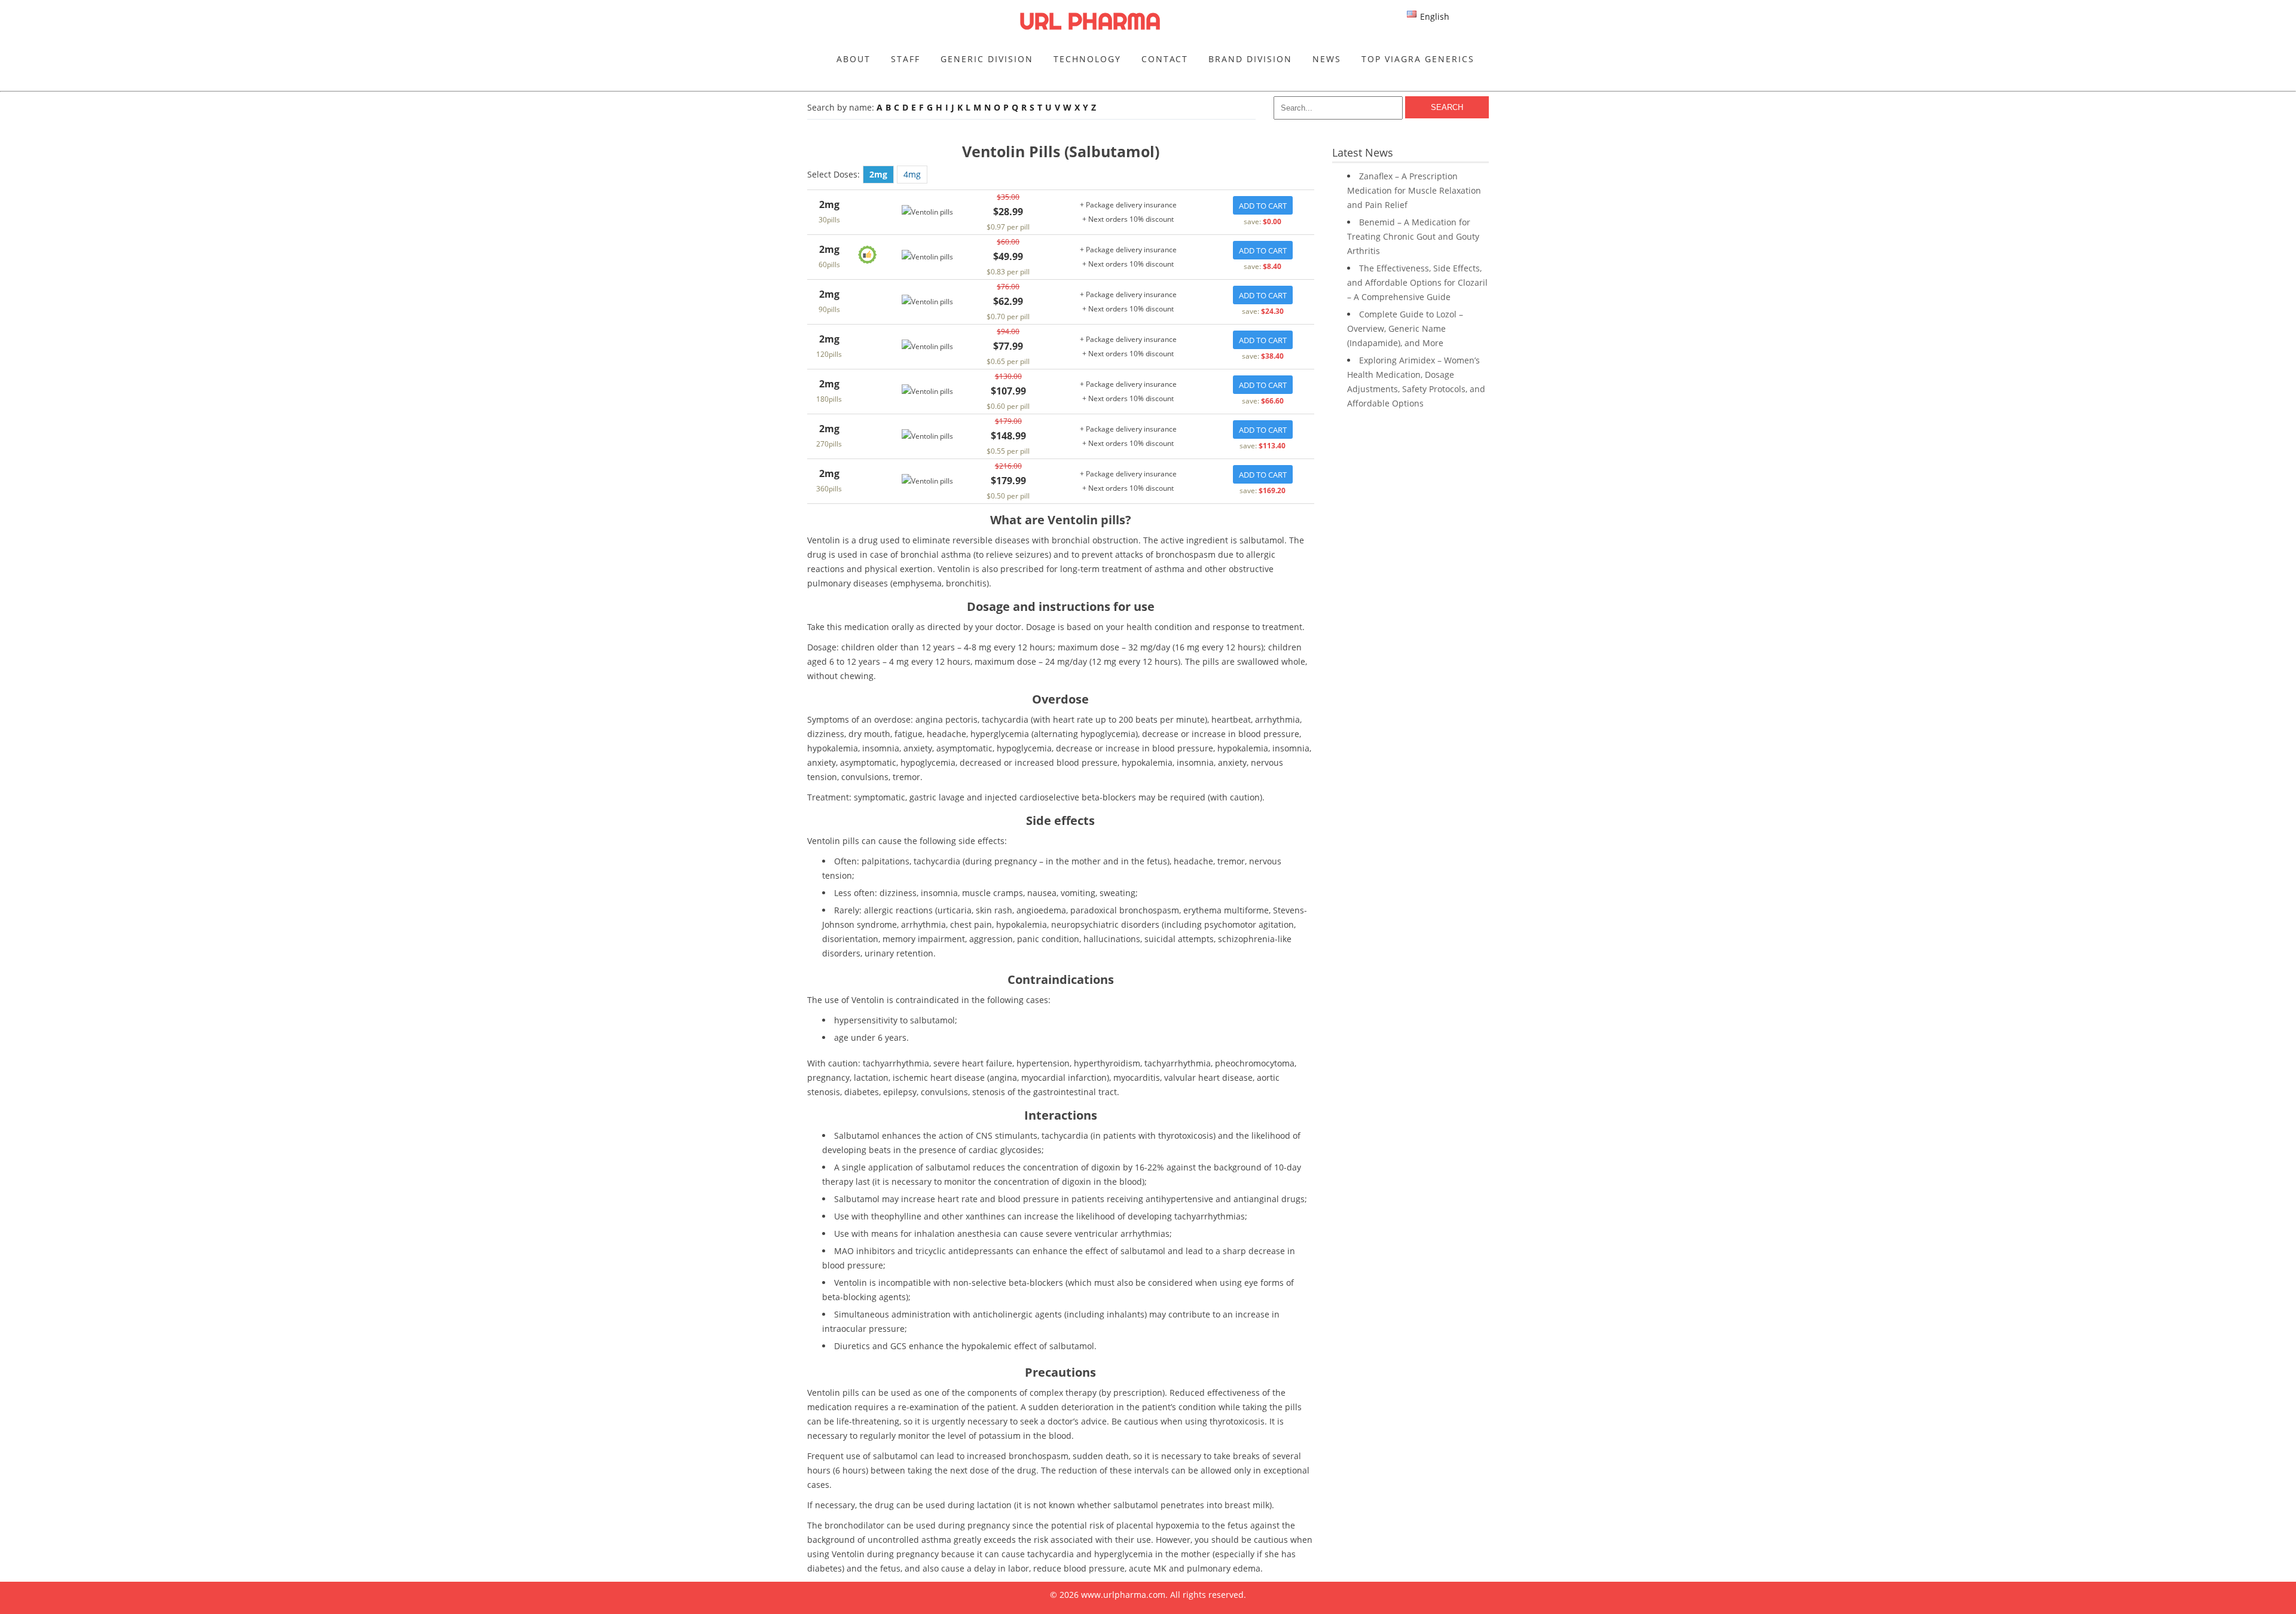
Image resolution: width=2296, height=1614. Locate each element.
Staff (906, 59)
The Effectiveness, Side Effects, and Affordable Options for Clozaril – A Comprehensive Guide (1417, 282)
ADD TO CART (1263, 206)
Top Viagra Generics (1418, 59)
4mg (912, 174)
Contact (1165, 59)
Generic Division (987, 59)
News (1327, 59)
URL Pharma (1090, 21)
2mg (878, 174)
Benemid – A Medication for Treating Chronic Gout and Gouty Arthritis (1413, 236)
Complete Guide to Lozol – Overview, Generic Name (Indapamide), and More (1405, 328)
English (1435, 16)
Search (1447, 107)
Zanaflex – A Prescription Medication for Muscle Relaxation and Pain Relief (1414, 190)
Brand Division (1250, 59)
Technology (1087, 59)
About (854, 59)
